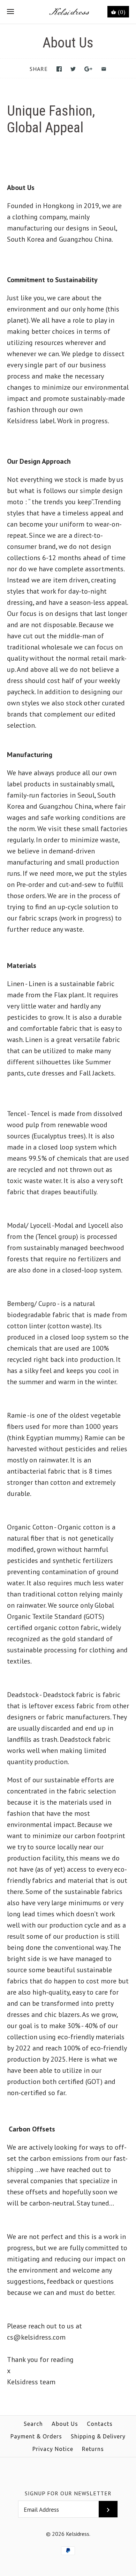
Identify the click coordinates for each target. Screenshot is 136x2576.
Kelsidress (78, 2534)
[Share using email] (104, 69)
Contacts (100, 2424)
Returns (93, 2449)
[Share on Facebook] (59, 69)
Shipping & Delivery (98, 2436)
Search (33, 2424)
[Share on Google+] (88, 69)
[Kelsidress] (68, 12)
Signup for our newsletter (68, 2493)
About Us (65, 2424)
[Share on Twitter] (73, 69)
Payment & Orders (36, 2436)
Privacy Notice (53, 2449)
